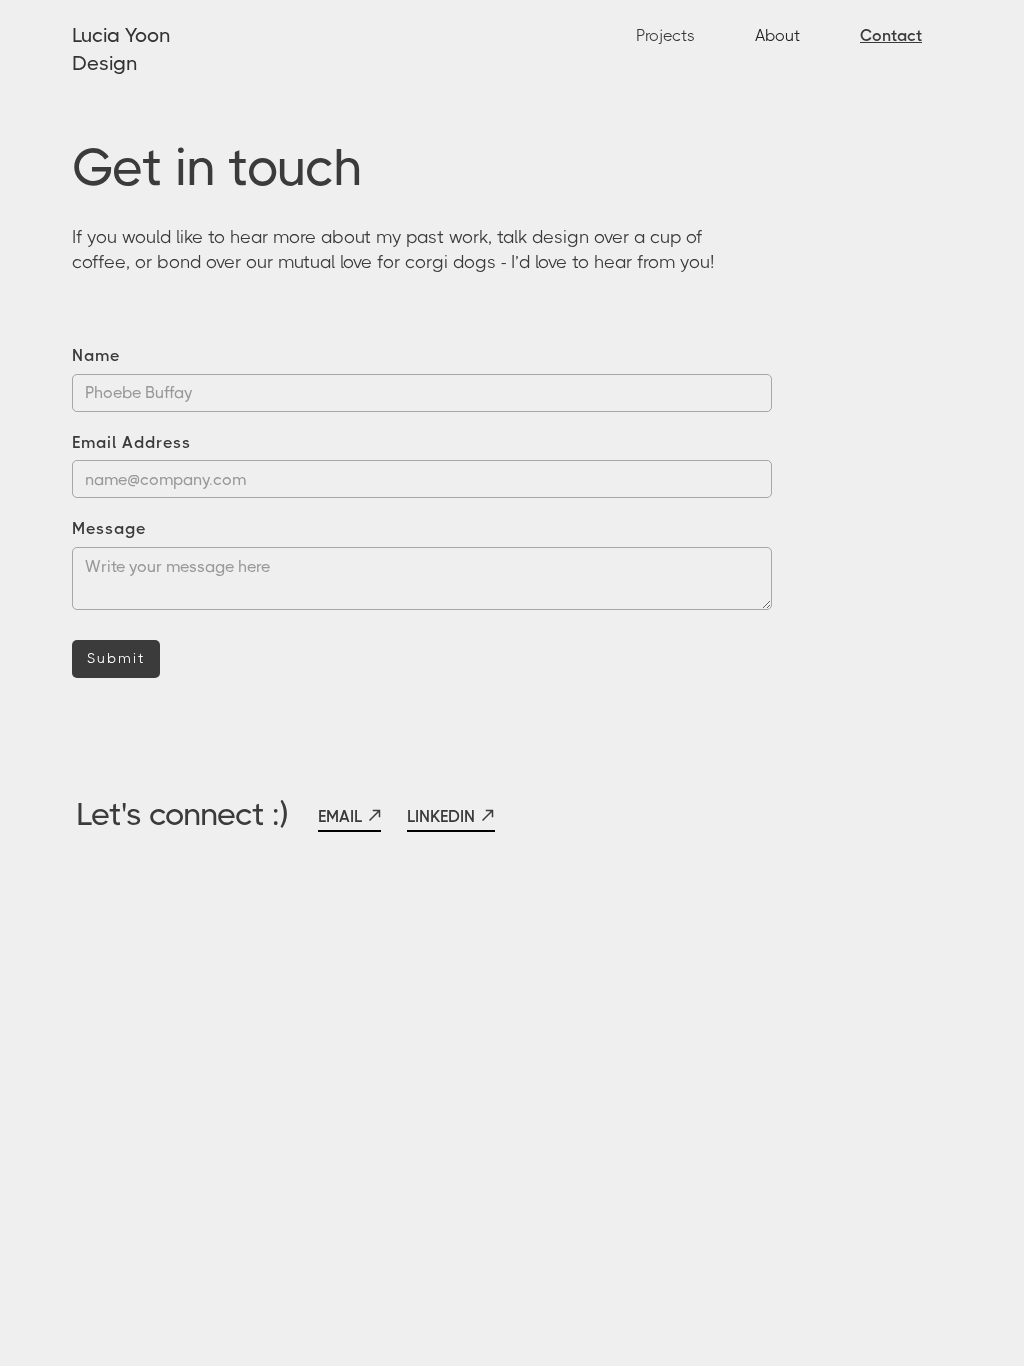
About (777, 35)
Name (96, 355)
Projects (665, 35)
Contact (891, 35)
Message (109, 528)
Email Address (131, 442)
